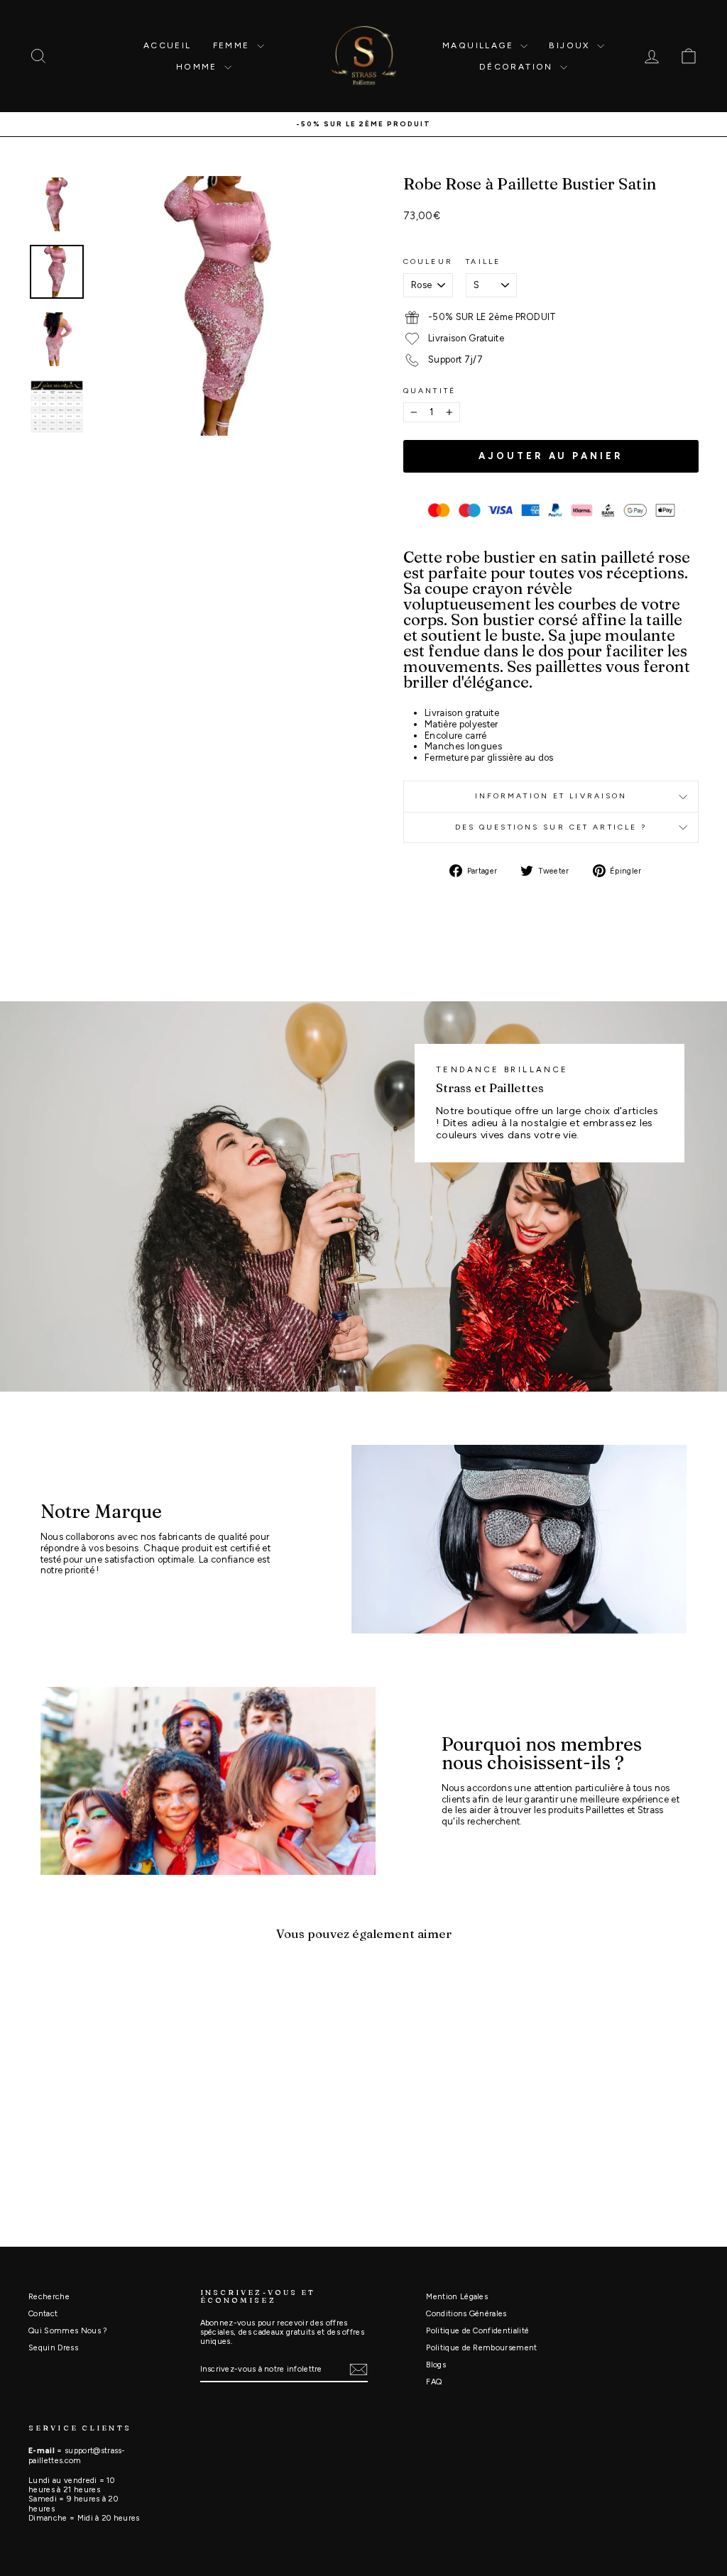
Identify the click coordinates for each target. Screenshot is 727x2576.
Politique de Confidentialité (477, 2331)
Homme (198, 67)
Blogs (436, 2365)
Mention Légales (457, 2297)
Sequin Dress (53, 2348)
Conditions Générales (466, 2314)
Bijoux (571, 45)
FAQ (434, 2382)
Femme (233, 45)
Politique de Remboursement (481, 2348)
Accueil (168, 45)
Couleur (428, 262)
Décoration (518, 67)
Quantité (430, 391)
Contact (43, 2314)
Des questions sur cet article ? (551, 827)
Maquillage (480, 45)
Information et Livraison (551, 796)
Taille (483, 262)
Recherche (49, 2297)
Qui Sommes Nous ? (68, 2331)
